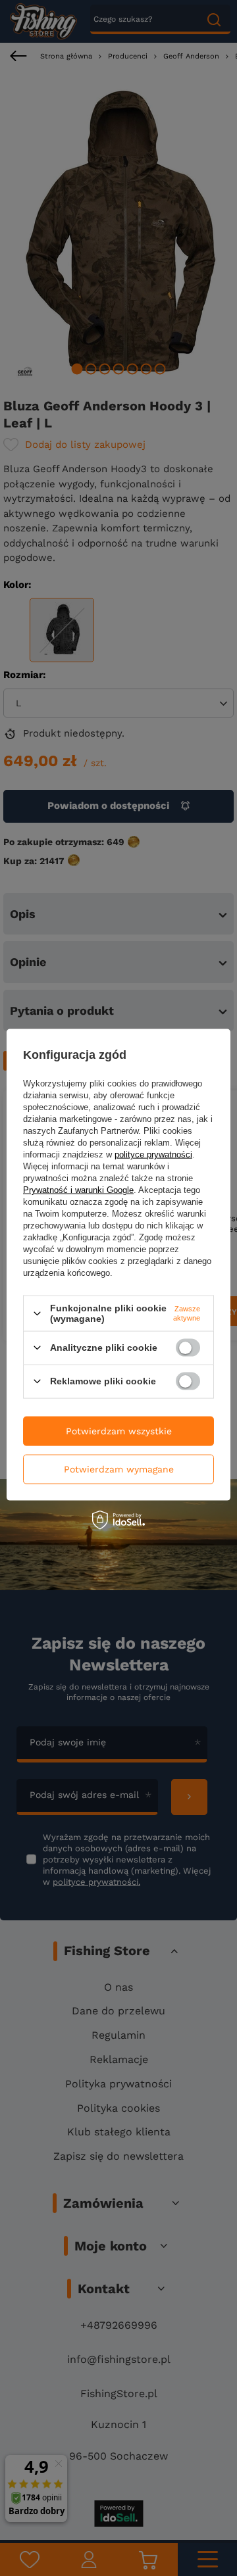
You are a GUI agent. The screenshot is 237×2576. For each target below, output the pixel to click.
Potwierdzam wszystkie (119, 1431)
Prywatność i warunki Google (78, 1190)
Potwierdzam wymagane (119, 1469)
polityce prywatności (153, 1154)
